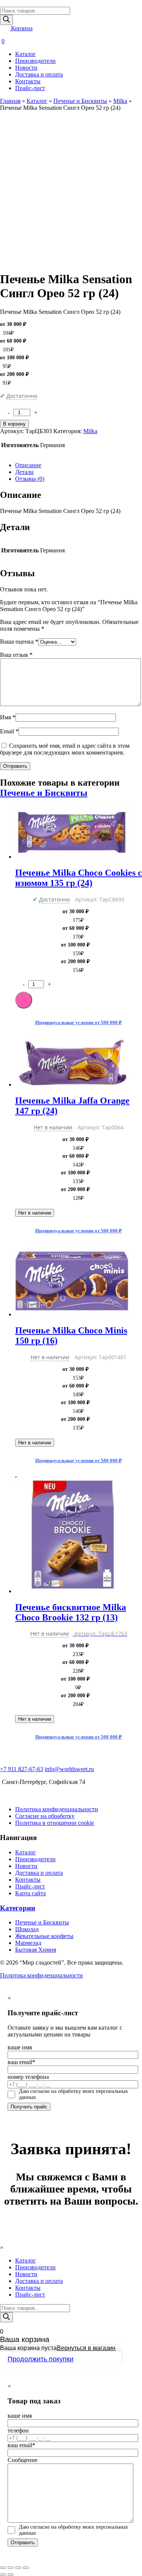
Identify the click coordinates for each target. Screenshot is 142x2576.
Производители (35, 61)
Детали (24, 472)
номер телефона (28, 2077)
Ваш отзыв (16, 655)
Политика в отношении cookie (55, 1823)
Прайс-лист (30, 88)
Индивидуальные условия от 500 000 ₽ (79, 1022)
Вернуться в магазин (86, 2348)
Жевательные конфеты (44, 1936)
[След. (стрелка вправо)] (11, 2574)
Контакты (28, 81)
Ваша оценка (19, 642)
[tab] (79, 465)
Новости (26, 68)
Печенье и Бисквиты (80, 101)
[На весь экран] (18, 2568)
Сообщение (23, 2460)
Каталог (26, 54)
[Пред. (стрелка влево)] (3, 2574)
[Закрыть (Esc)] (3, 2568)
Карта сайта (30, 1893)
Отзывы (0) (30, 479)
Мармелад (28, 1943)
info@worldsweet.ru (69, 1769)
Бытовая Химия (36, 1950)
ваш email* (21, 2062)
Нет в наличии (35, 1213)
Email (9, 731)
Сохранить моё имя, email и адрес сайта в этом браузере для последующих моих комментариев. (65, 749)
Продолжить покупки (41, 2359)
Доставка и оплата (39, 74)
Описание (28, 465)
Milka (120, 101)
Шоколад (27, 1929)
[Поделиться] (11, 2568)
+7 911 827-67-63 (22, 1769)
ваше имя (20, 2047)
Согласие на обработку (45, 1816)
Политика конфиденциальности (57, 1809)
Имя (8, 717)
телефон (18, 2430)
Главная (10, 101)
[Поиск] (6, 20)
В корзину (14, 424)
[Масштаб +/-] (26, 2568)
